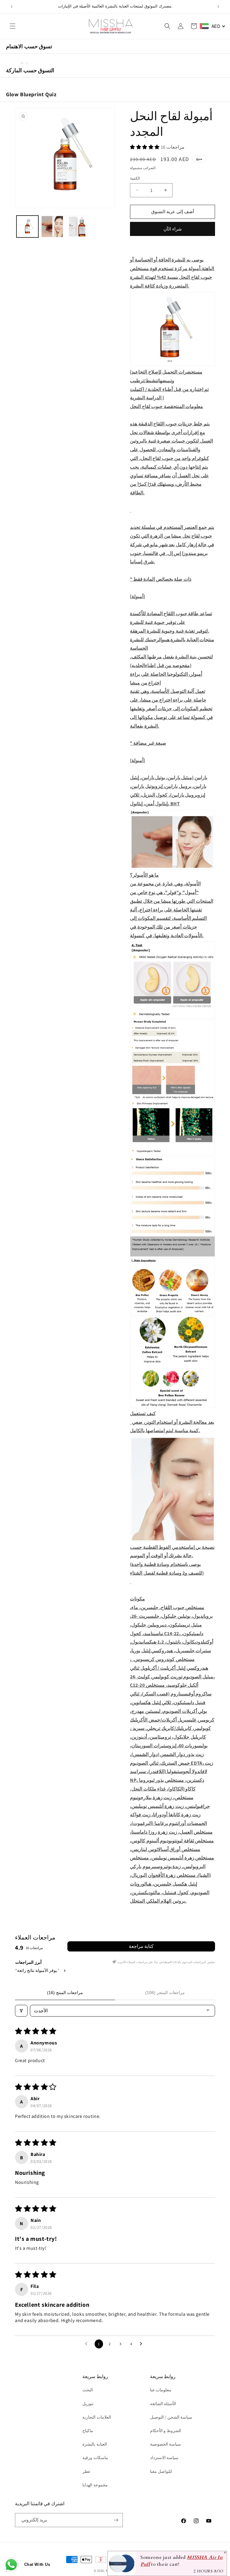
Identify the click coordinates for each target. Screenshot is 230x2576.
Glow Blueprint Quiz (31, 94)
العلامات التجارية (97, 2417)
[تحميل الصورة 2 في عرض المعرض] (52, 227)
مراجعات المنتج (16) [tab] (65, 1993)
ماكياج (88, 2431)
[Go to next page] (143, 2344)
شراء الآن (173, 229)
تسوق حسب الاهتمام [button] (29, 46)
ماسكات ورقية (95, 2458)
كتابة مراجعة (141, 1946)
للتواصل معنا (161, 2471)
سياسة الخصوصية (166, 2444)
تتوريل (88, 2404)
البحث (88, 2390)
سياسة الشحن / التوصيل (171, 2417)
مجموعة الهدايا (95, 2485)
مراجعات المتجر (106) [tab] (165, 1993)
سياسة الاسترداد (164, 2458)
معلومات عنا (161, 2390)
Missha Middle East (121, 2571)
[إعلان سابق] (12, 7)
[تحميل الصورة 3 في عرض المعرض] (77, 227)
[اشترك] (116, 2520)
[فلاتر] (21, 2011)
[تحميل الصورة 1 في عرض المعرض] (27, 227)
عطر (86, 2471)
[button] (13, 26)
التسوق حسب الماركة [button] (30, 70)
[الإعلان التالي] (218, 7)
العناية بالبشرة (95, 2444)
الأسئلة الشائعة (163, 2404)
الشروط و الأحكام (166, 2431)
